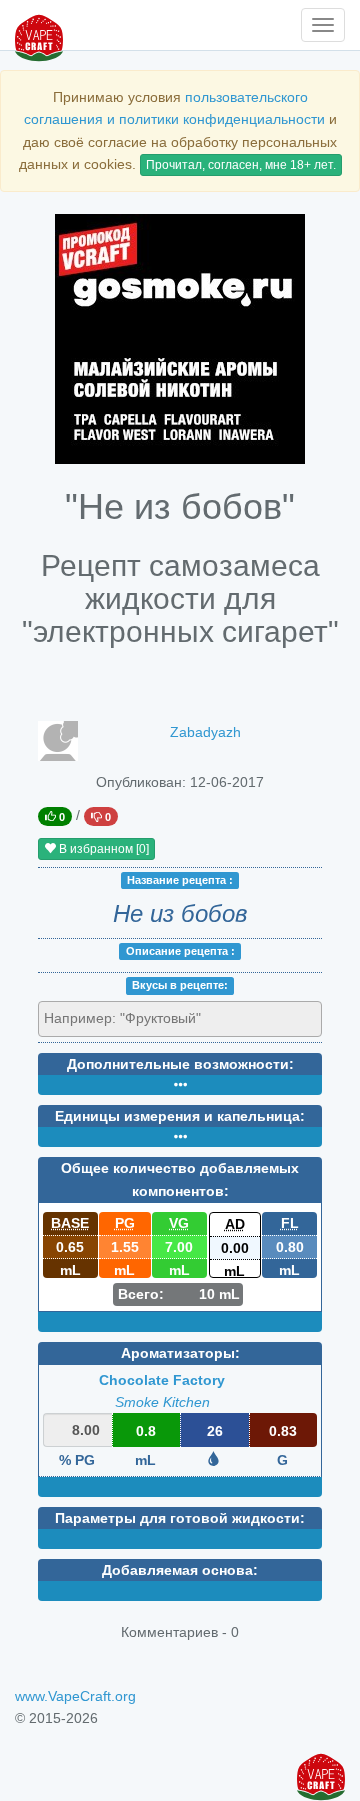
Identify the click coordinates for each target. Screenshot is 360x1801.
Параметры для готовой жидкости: (180, 1518)
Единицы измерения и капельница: (180, 1116)
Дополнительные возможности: (180, 1064)
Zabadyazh (205, 732)
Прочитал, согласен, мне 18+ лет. (241, 165)
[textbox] (134, 1018)
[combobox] (180, 1019)
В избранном (102, 849)
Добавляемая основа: (180, 1570)
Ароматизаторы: (180, 1353)
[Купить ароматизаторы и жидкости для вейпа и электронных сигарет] (180, 339)
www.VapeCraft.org (75, 1696)
